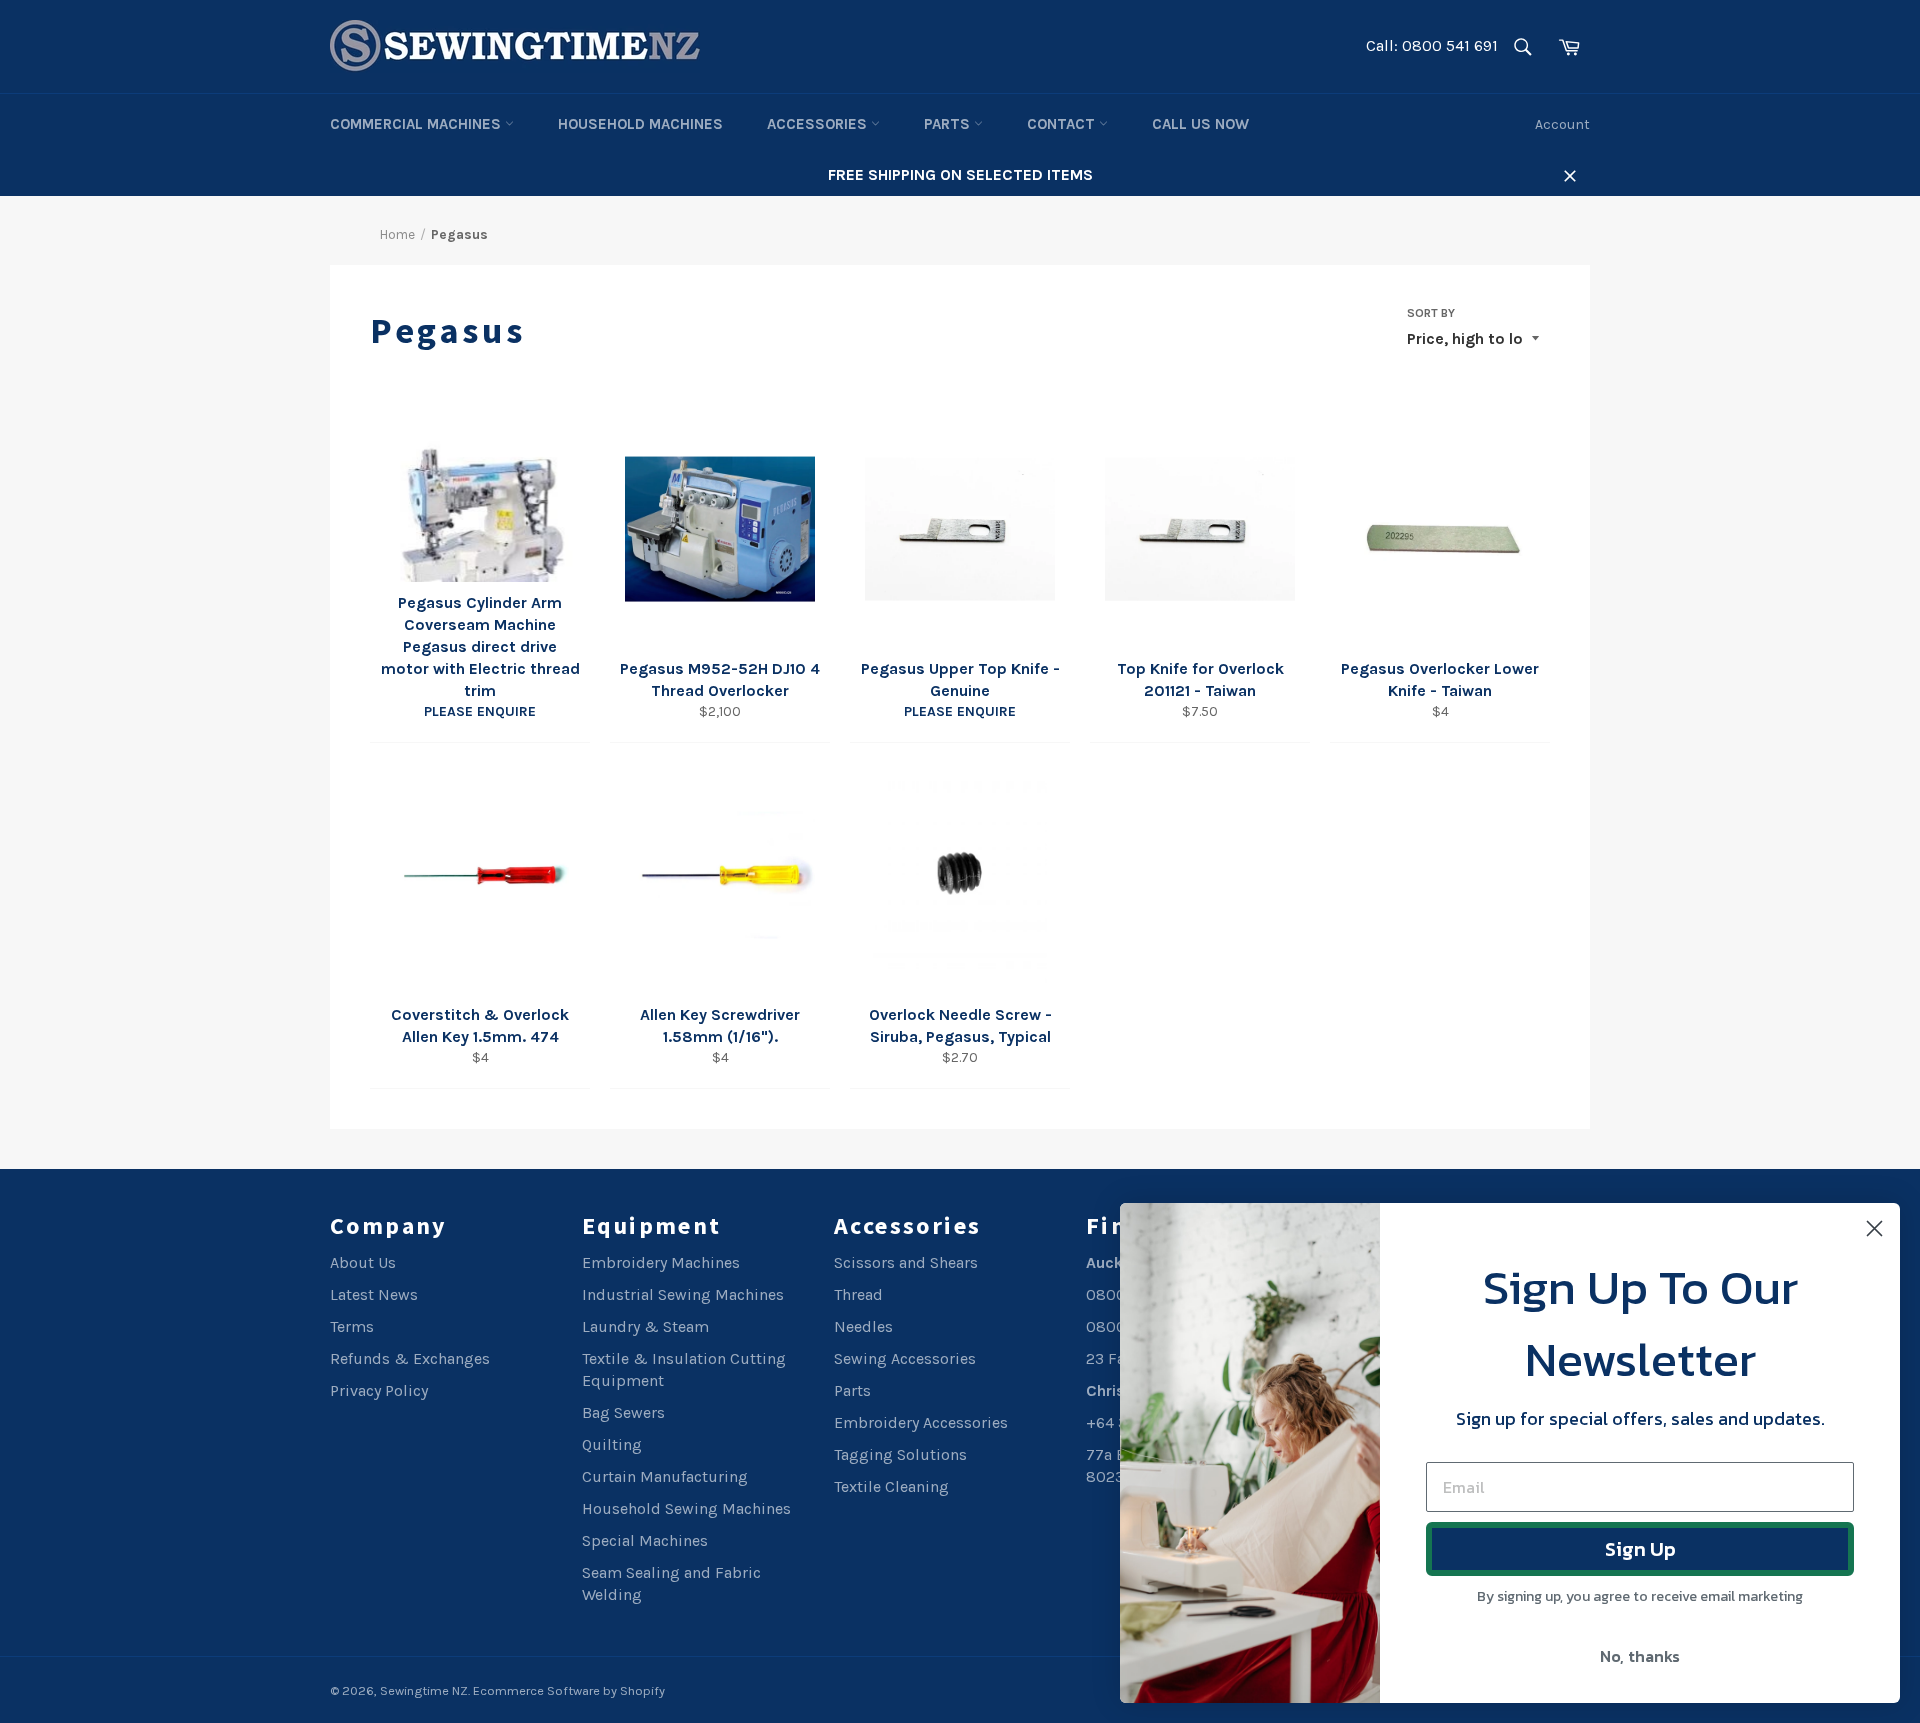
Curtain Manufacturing (665, 1476)
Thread (858, 1294)
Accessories (819, 124)
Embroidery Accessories (921, 1422)
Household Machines (640, 124)
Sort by (1431, 313)
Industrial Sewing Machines (683, 1294)
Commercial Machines (417, 124)
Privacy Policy (379, 1390)
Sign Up (1640, 1549)
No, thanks (1640, 1656)
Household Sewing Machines (686, 1508)
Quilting (612, 1444)
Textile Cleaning (891, 1486)
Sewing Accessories (905, 1358)
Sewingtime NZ (424, 1690)
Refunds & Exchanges (410, 1358)
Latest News (374, 1294)
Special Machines (645, 1540)
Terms (352, 1326)
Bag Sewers (623, 1412)
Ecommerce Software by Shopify (569, 1690)
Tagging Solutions (900, 1454)
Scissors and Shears (906, 1262)
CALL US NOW (1200, 124)
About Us (363, 1262)
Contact (1063, 124)
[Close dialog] (1874, 1228)
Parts (949, 124)
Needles (863, 1326)
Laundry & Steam (645, 1326)
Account (1562, 124)
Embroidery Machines (661, 1262)
